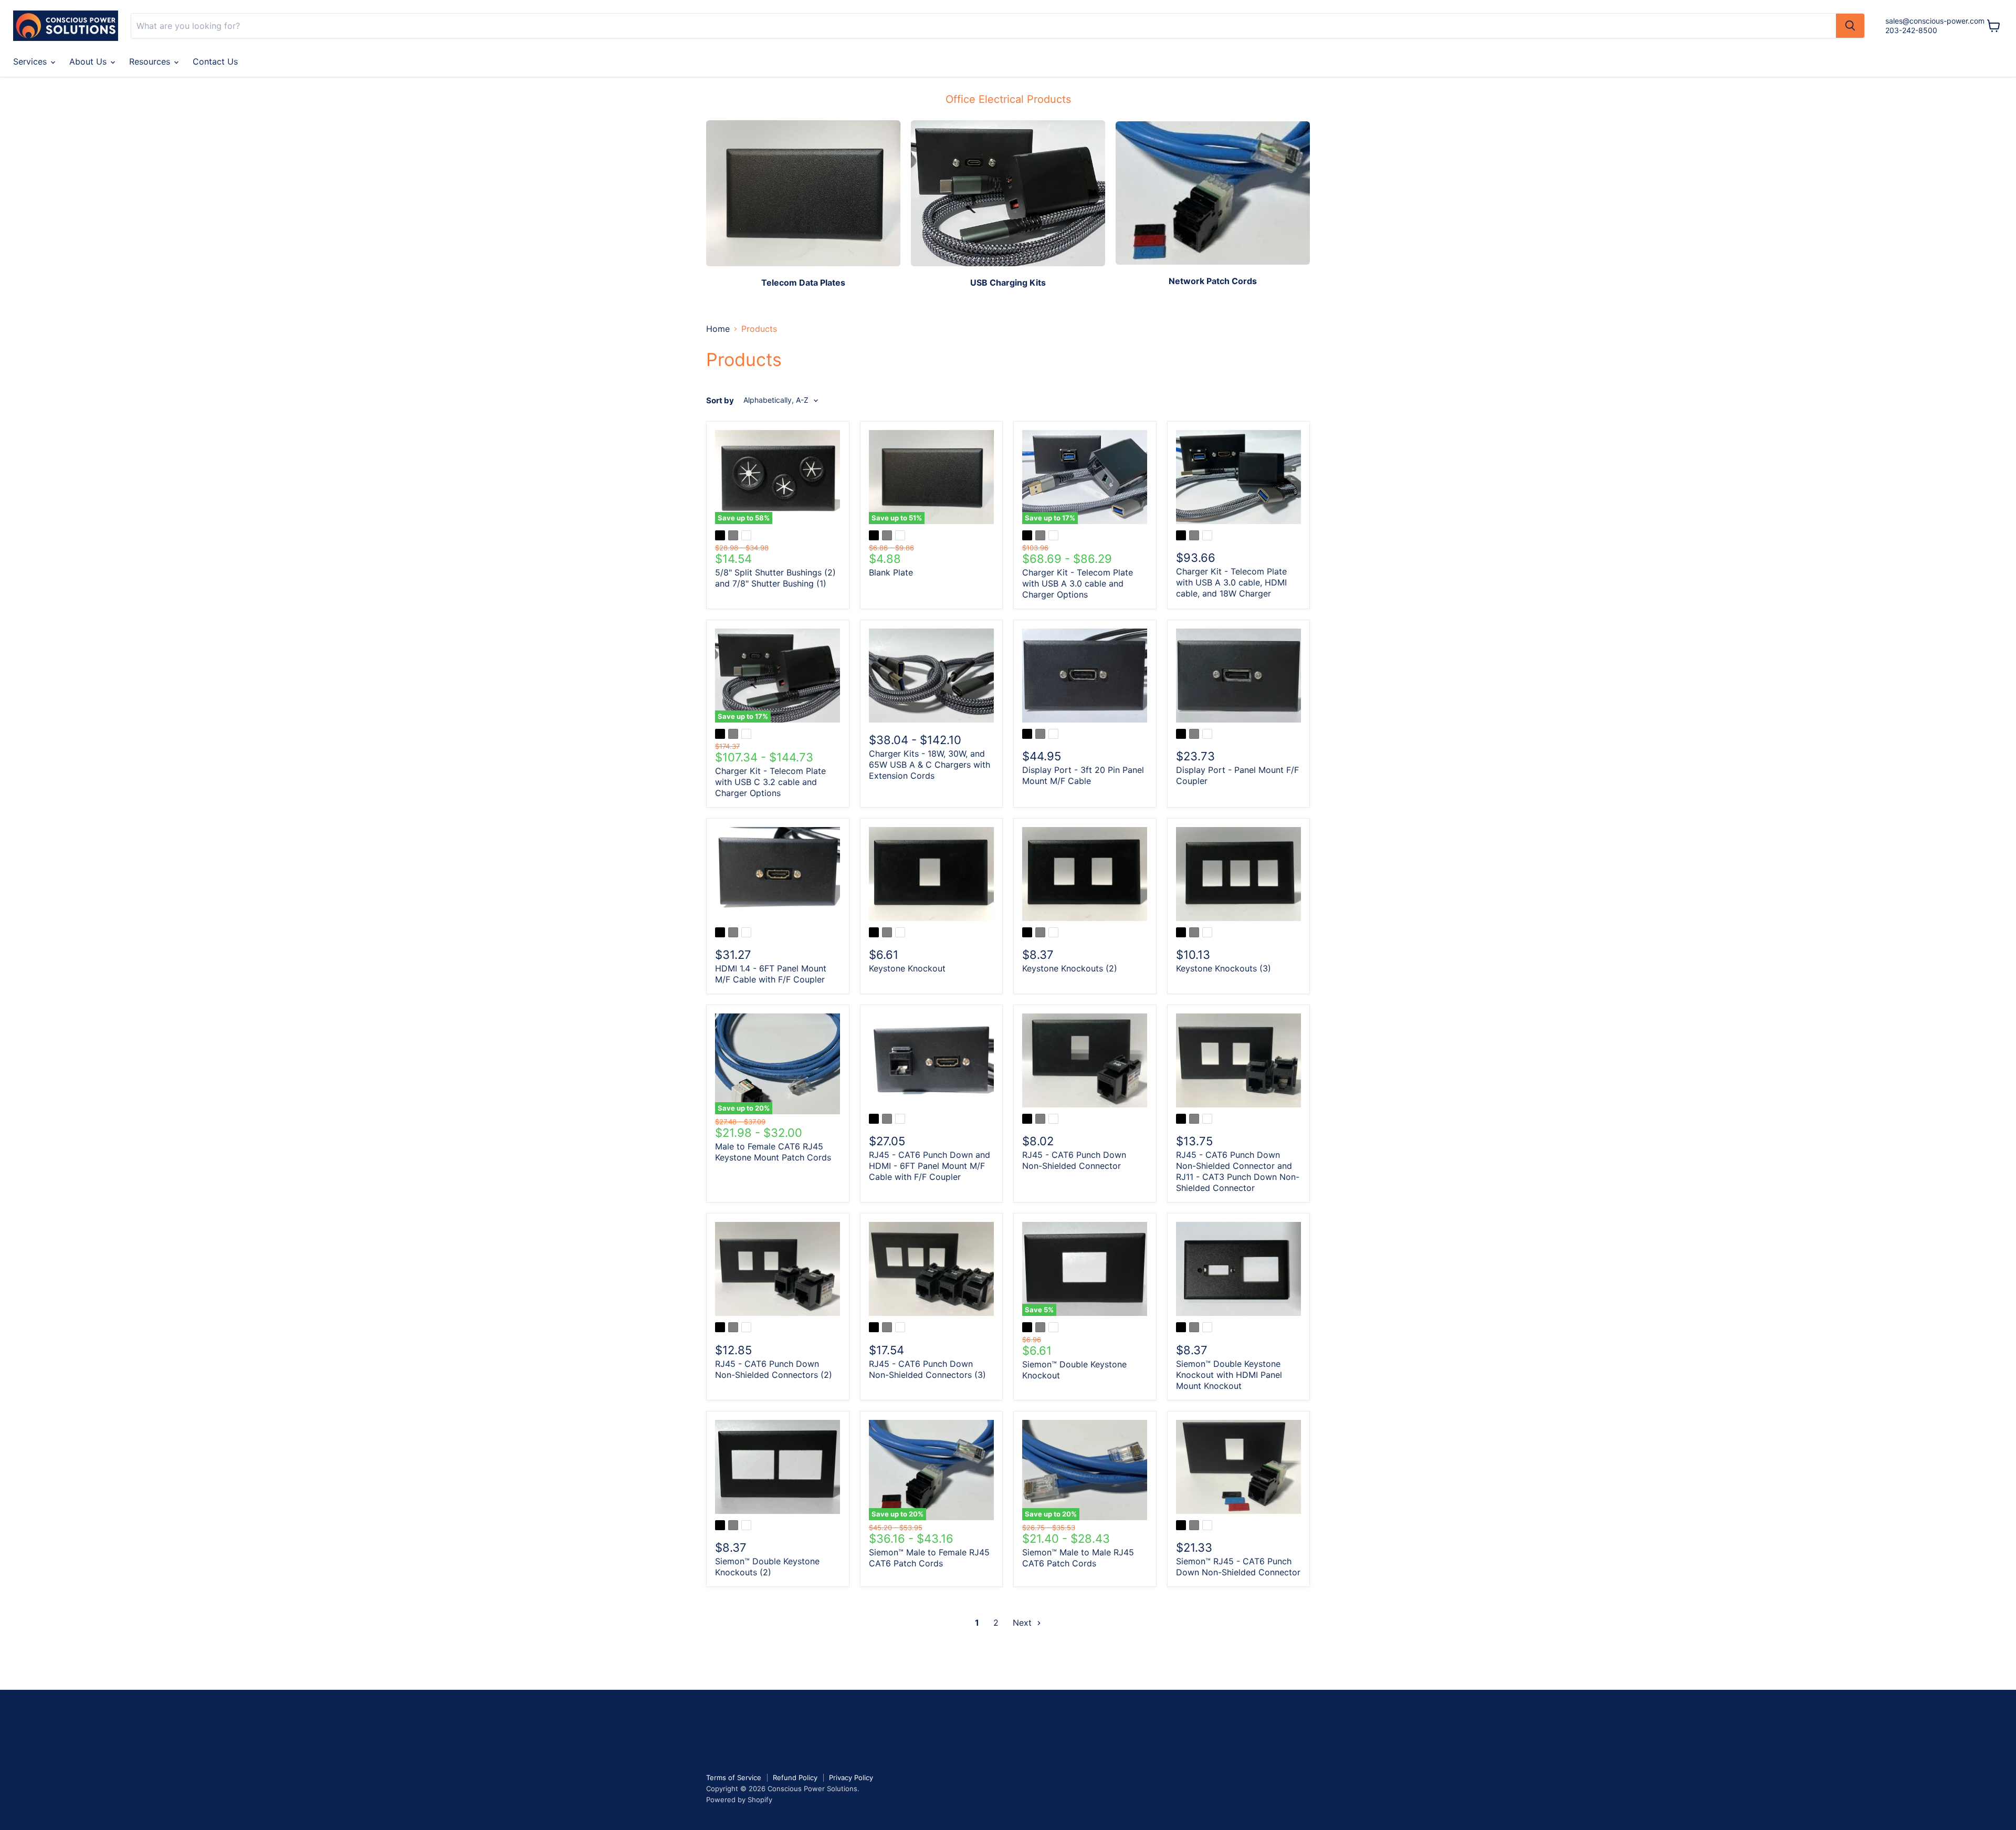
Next (1023, 1623)
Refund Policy (795, 1777)
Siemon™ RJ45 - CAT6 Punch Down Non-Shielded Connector (1238, 1567)
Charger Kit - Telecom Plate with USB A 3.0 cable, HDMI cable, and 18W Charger (1231, 582)
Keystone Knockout (907, 968)
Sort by (720, 400)
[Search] (1850, 26)
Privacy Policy (851, 1777)
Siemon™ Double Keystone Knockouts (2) (767, 1567)
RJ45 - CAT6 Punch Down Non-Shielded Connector (1074, 1160)
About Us (89, 61)
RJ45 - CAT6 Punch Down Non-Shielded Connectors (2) (774, 1369)
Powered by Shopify (739, 1800)
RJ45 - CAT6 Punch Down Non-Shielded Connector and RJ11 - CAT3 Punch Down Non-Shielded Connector (1238, 1171)
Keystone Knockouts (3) (1224, 968)
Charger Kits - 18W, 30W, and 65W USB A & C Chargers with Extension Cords (930, 765)
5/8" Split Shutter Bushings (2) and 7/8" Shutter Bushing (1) (775, 578)
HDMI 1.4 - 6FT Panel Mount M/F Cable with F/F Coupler (771, 974)
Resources (151, 61)
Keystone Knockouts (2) (1070, 968)
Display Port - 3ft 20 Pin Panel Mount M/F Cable (1083, 775)
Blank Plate (891, 572)
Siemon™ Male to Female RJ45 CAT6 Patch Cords (929, 1558)
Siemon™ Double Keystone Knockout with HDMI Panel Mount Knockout (1229, 1375)
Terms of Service (734, 1777)
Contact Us (215, 61)
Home (718, 329)
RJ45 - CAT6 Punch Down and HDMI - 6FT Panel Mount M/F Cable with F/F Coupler (930, 1166)
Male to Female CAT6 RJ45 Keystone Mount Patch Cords (773, 1152)
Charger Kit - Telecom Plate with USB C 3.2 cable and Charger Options (770, 782)
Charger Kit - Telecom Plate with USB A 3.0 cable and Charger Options (1078, 583)
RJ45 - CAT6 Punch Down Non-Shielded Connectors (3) (927, 1369)
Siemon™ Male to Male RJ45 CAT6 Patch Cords (1078, 1558)
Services (31, 61)
